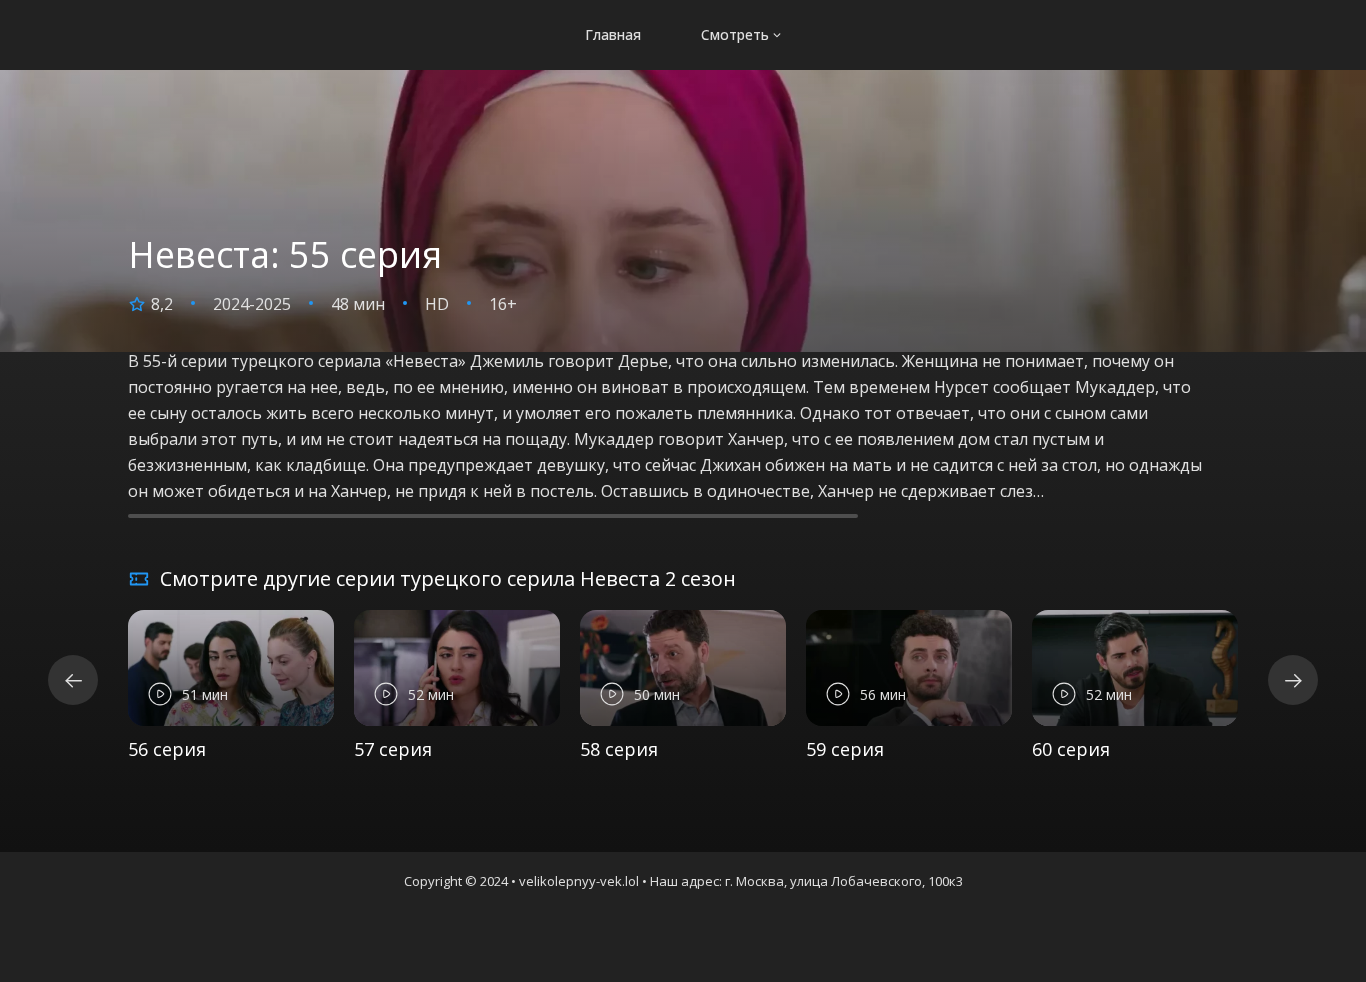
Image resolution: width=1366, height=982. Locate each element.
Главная (613, 34)
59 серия (845, 749)
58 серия (619, 749)
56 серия (167, 749)
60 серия (1071, 749)
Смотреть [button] (735, 34)
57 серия (393, 749)
